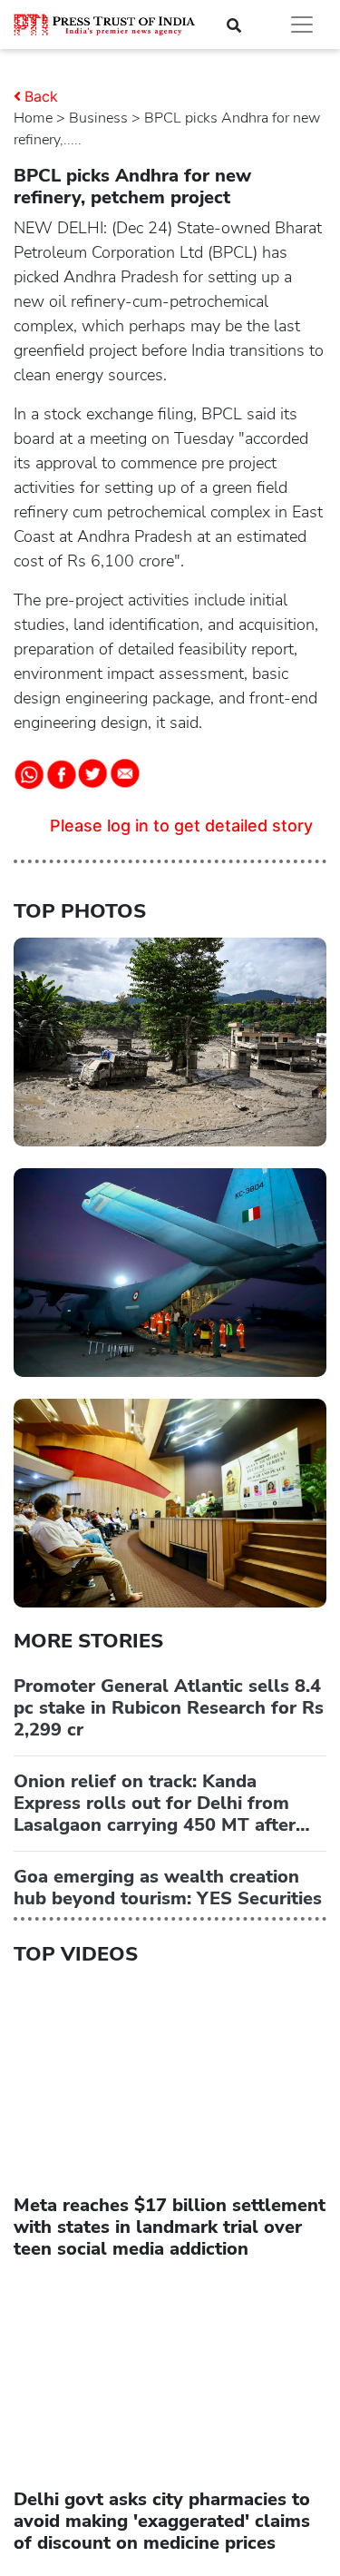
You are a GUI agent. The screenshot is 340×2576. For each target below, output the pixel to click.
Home (33, 118)
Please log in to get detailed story (181, 826)
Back (41, 96)
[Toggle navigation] (302, 25)
